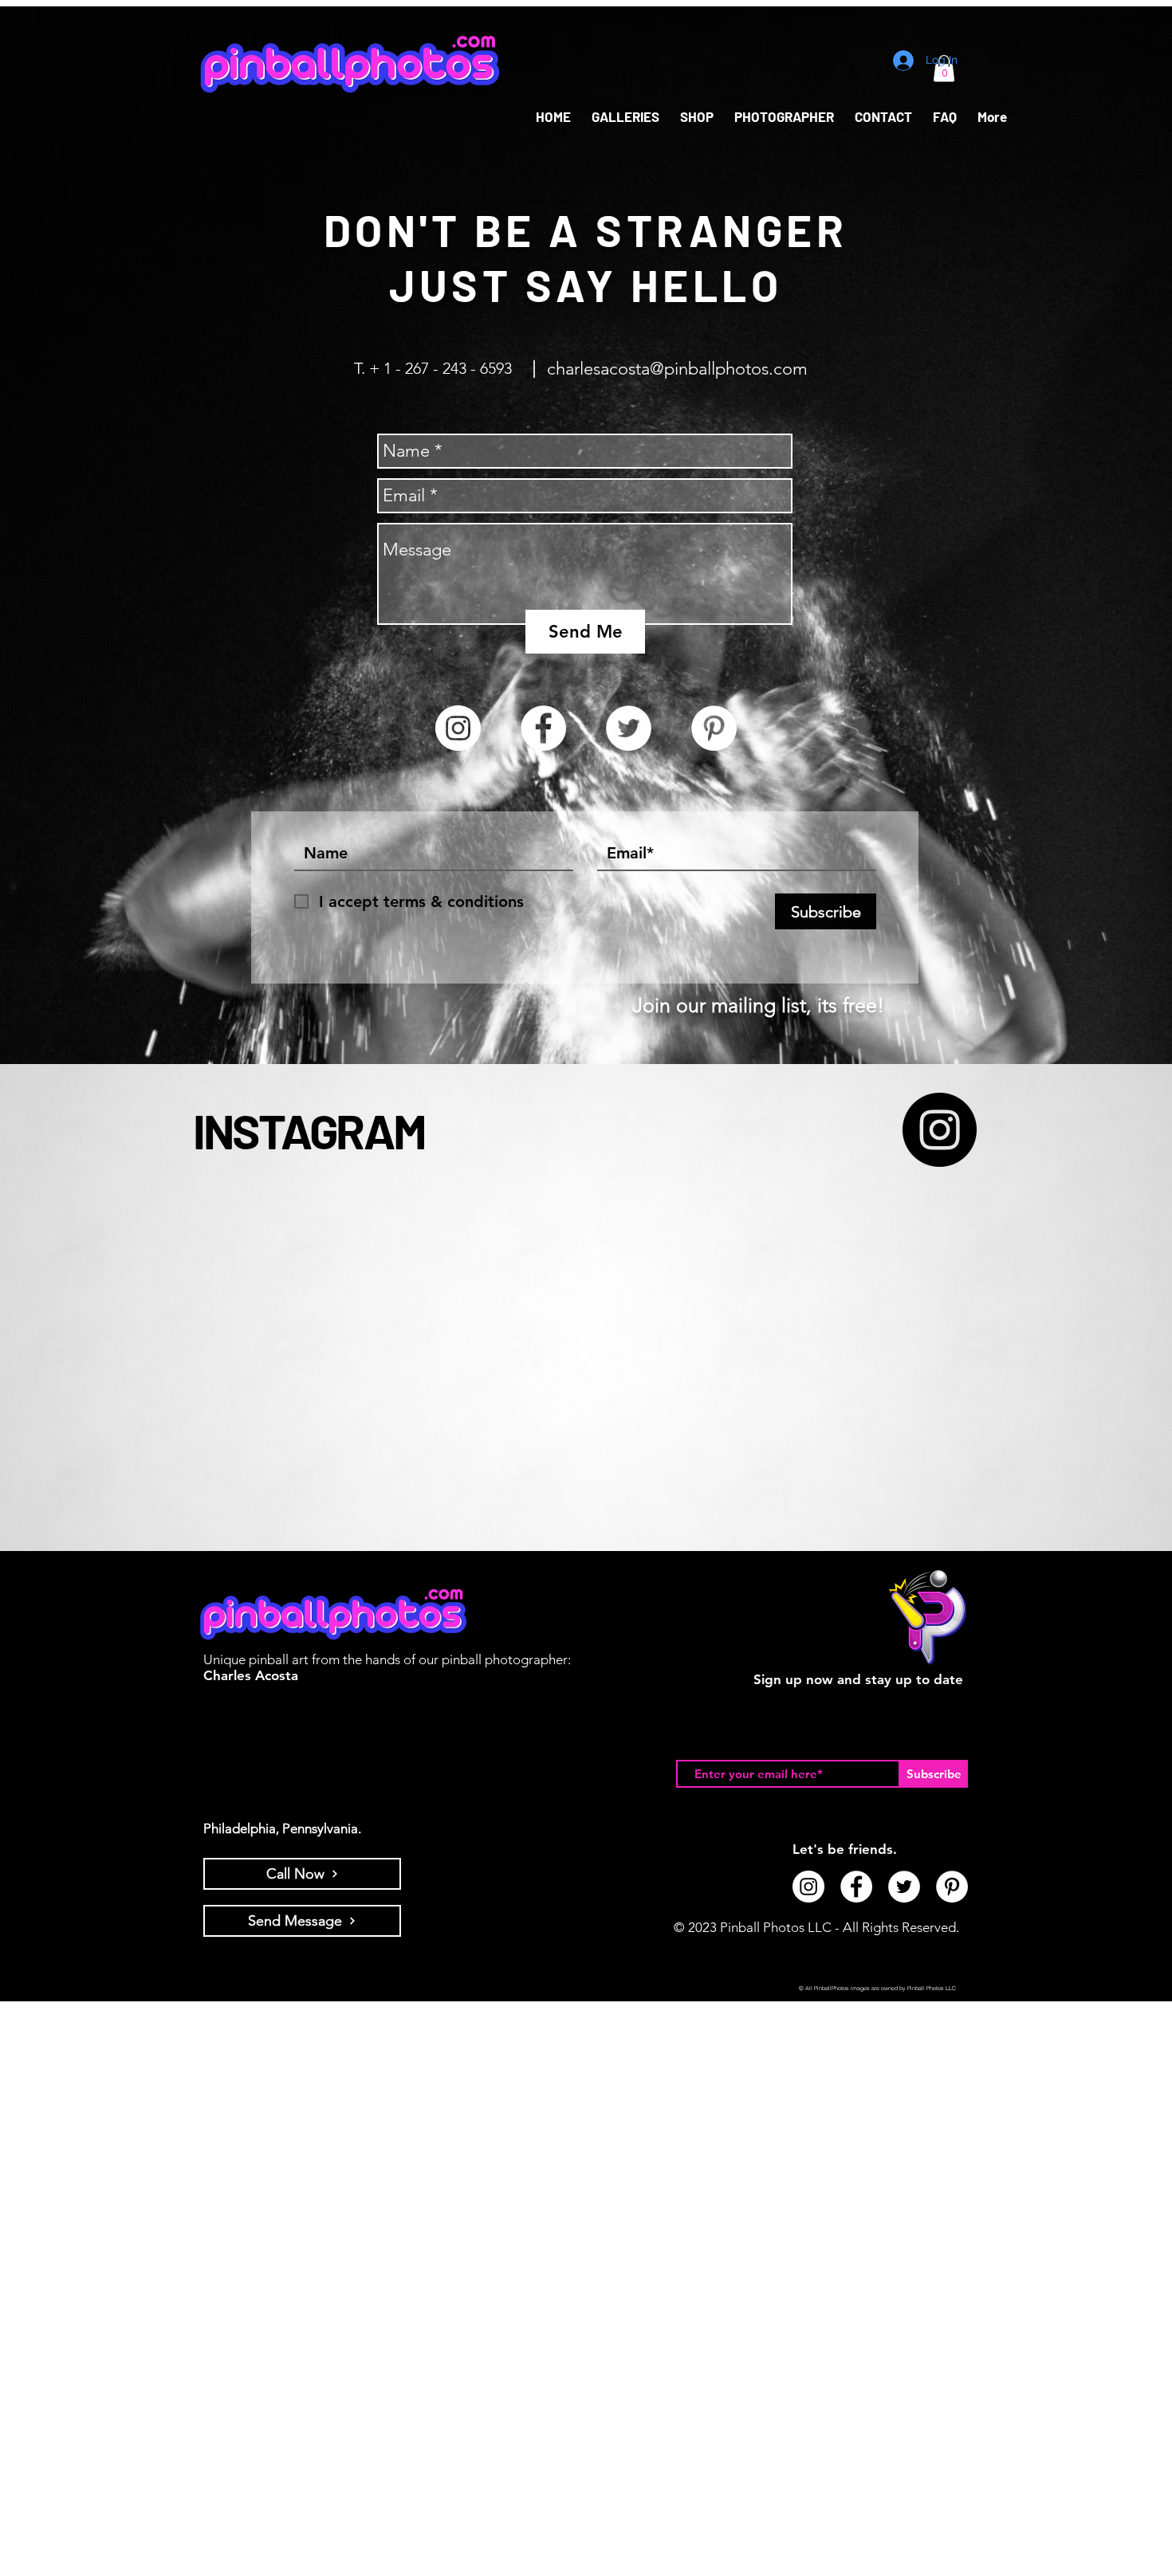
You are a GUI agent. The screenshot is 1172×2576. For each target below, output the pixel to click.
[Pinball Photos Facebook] (543, 728)
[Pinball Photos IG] (940, 1130)
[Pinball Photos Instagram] (458, 728)
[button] (697, 117)
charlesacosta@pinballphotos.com (680, 369)
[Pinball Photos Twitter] (629, 728)
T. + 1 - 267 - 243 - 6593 (433, 368)
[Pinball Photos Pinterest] (714, 728)
